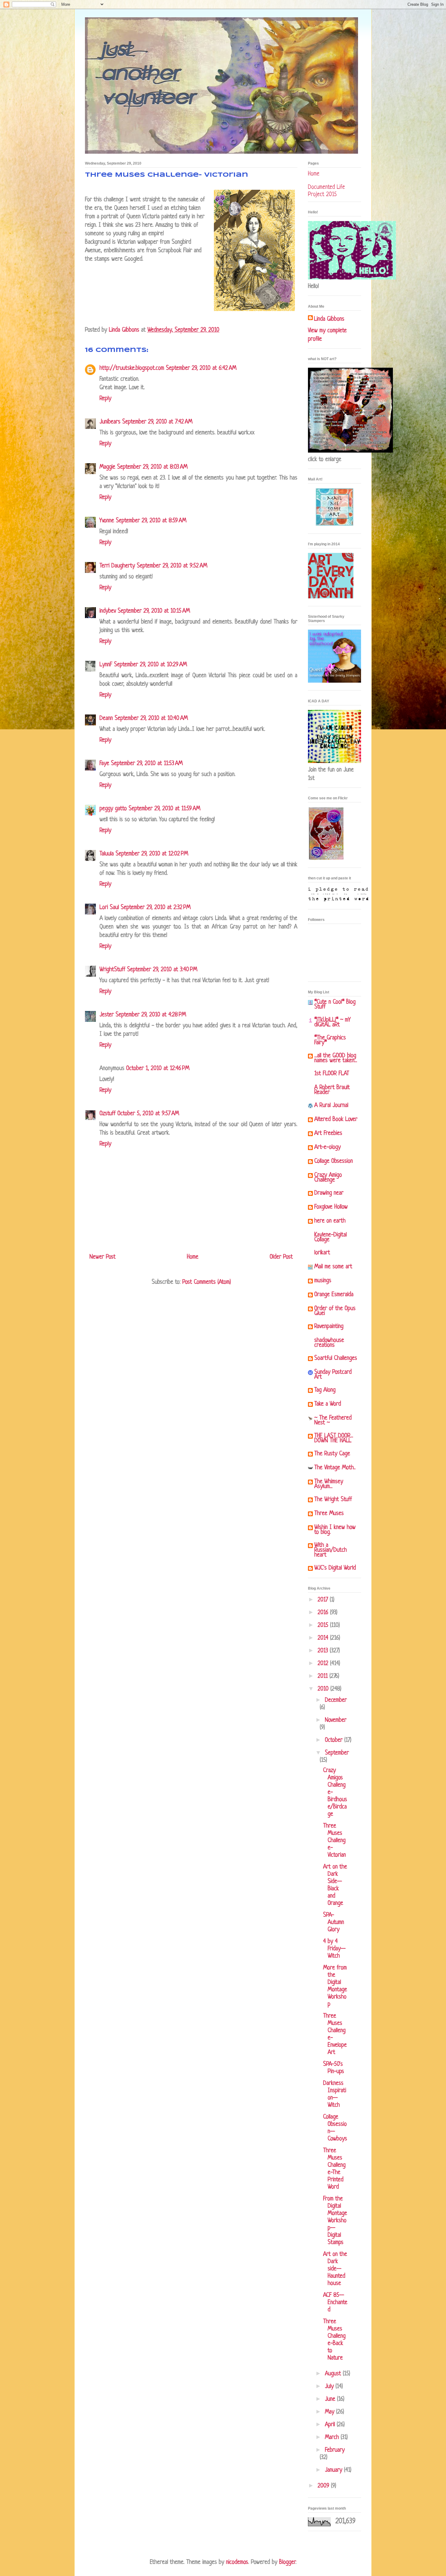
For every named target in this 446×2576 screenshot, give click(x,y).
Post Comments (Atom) (207, 1282)
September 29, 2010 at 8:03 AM (152, 467)
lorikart (322, 1253)
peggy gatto (113, 809)
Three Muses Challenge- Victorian (334, 1841)
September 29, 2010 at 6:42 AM (201, 368)
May (331, 2412)
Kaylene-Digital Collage (331, 1238)
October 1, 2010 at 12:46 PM (158, 1069)
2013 (324, 1651)
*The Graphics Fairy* (330, 1040)
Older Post (281, 1257)
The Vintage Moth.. (335, 1468)
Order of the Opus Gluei (335, 1311)
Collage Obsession (334, 1161)
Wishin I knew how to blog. (335, 1530)
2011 (324, 1676)
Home (193, 1257)
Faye (104, 764)
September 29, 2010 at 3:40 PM (162, 970)
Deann (106, 719)
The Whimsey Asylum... (329, 1484)
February (335, 2450)
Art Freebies (328, 1134)
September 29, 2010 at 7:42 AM (157, 422)
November (336, 1720)
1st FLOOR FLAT (332, 1074)
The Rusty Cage (332, 1454)
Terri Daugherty (117, 566)
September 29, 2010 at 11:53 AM (147, 764)
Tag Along (325, 1390)
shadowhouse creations (329, 1343)
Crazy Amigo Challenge (328, 1178)
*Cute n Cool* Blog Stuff (335, 1005)
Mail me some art (333, 1267)
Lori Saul (109, 908)
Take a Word (328, 1404)
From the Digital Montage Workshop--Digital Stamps (335, 2221)
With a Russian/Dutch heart (331, 1550)
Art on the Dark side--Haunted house (335, 2269)
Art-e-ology (328, 1147)
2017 (324, 1600)
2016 (324, 1613)
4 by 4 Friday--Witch (334, 1949)
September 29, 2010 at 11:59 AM (164, 809)
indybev (108, 611)
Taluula (107, 854)
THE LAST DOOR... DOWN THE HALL (334, 1439)
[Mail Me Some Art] (334, 525)
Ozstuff (108, 1114)
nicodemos (237, 2563)
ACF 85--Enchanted (335, 2303)
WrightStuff (112, 970)
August (334, 2374)
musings (323, 1281)
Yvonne (107, 521)
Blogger (287, 2563)
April (331, 2425)
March (333, 2438)
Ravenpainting (329, 1327)
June (331, 2399)
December (336, 1700)
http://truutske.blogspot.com (132, 368)
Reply (105, 399)
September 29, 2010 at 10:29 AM (150, 665)
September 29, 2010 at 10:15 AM (154, 611)
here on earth (330, 1221)
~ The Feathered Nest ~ (333, 1421)
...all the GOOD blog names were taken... (336, 1058)
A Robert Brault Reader (332, 1090)
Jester (107, 1015)
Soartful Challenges (336, 1358)
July (330, 2387)
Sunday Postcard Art (333, 1375)
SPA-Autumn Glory (334, 1923)
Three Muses (329, 1514)
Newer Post (103, 1257)
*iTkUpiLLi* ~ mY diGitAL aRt (333, 1023)
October (335, 1740)
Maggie (107, 467)
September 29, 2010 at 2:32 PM (156, 908)
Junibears (110, 422)
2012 (324, 1664)
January (334, 2470)
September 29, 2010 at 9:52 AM (172, 566)
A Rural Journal (331, 1106)
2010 (324, 1689)
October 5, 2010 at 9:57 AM (148, 1114)
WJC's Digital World (335, 1568)
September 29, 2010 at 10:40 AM (151, 719)
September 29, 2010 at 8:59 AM (151, 521)
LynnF (106, 665)
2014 (324, 1638)
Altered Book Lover (336, 1120)
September (337, 1753)
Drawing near (329, 1193)
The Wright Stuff (333, 1500)
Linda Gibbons (329, 319)
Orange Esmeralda (334, 1295)
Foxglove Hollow (331, 1207)
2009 (324, 2486)
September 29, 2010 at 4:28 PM (151, 1015)
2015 (324, 1626)
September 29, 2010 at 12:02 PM (152, 854)
